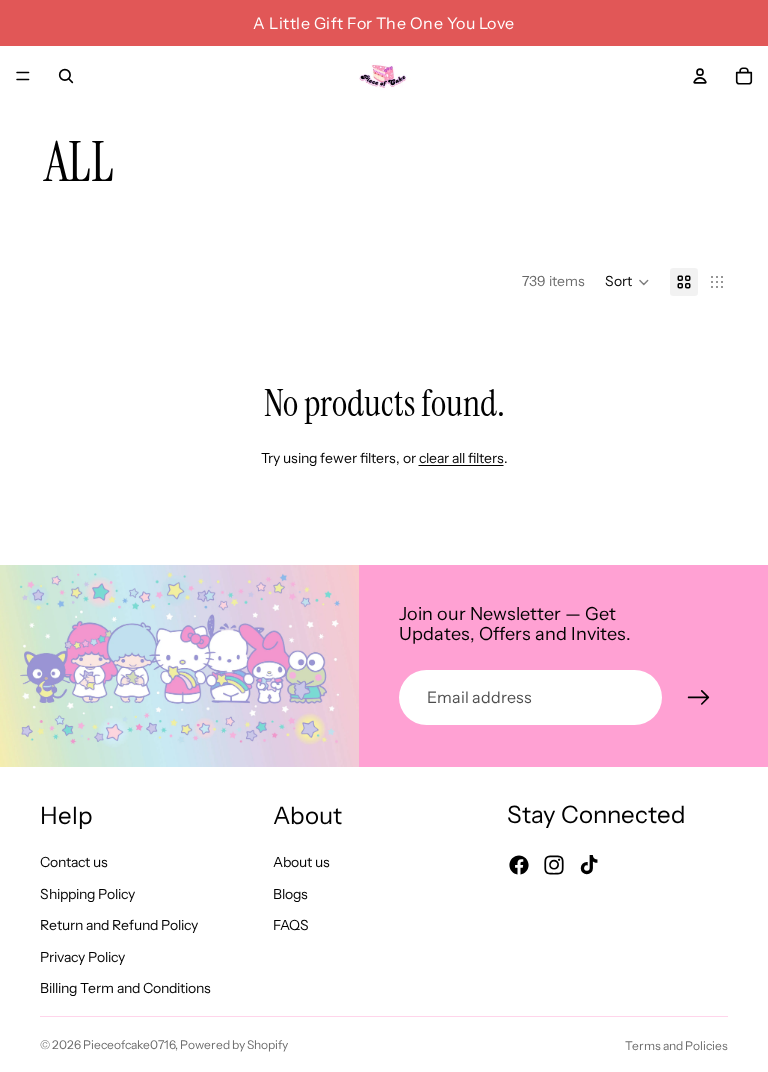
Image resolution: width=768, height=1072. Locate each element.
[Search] (66, 76)
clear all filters (461, 458)
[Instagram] (554, 864)
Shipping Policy (87, 893)
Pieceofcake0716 (129, 1044)
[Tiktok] (589, 864)
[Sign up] (699, 698)
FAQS (291, 925)
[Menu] (23, 76)
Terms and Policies (676, 1045)
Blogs (290, 893)
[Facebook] (519, 864)
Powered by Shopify (234, 1044)
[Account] (700, 76)
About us (301, 861)
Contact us (74, 861)
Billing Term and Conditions (125, 988)
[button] (627, 282)
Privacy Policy (82, 956)
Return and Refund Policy (119, 925)
